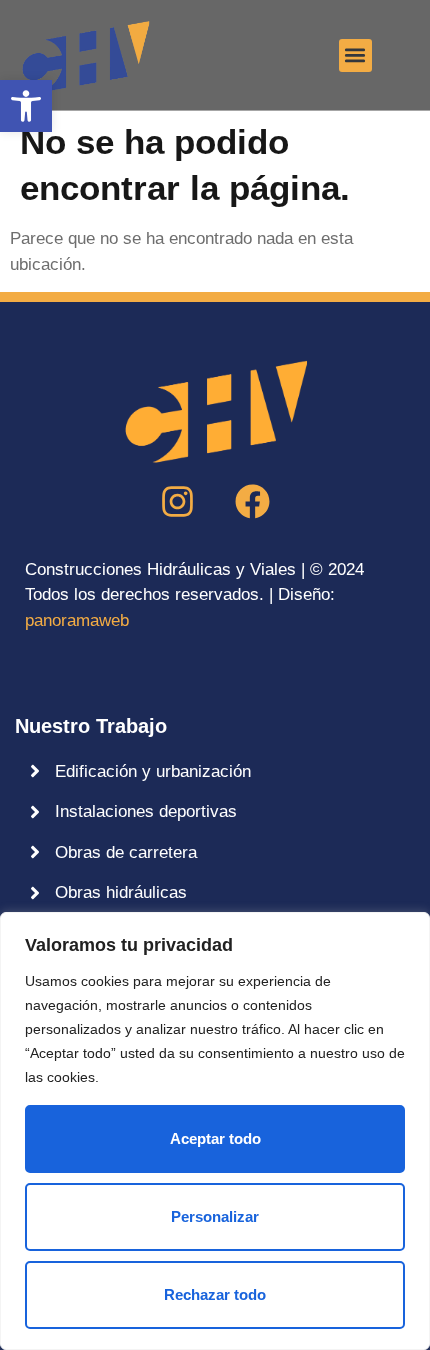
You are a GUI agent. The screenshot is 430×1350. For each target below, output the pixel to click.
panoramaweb (77, 620)
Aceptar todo (215, 1138)
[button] (26, 106)
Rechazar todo (215, 1294)
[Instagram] (178, 502)
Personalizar (215, 1216)
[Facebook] (253, 502)
